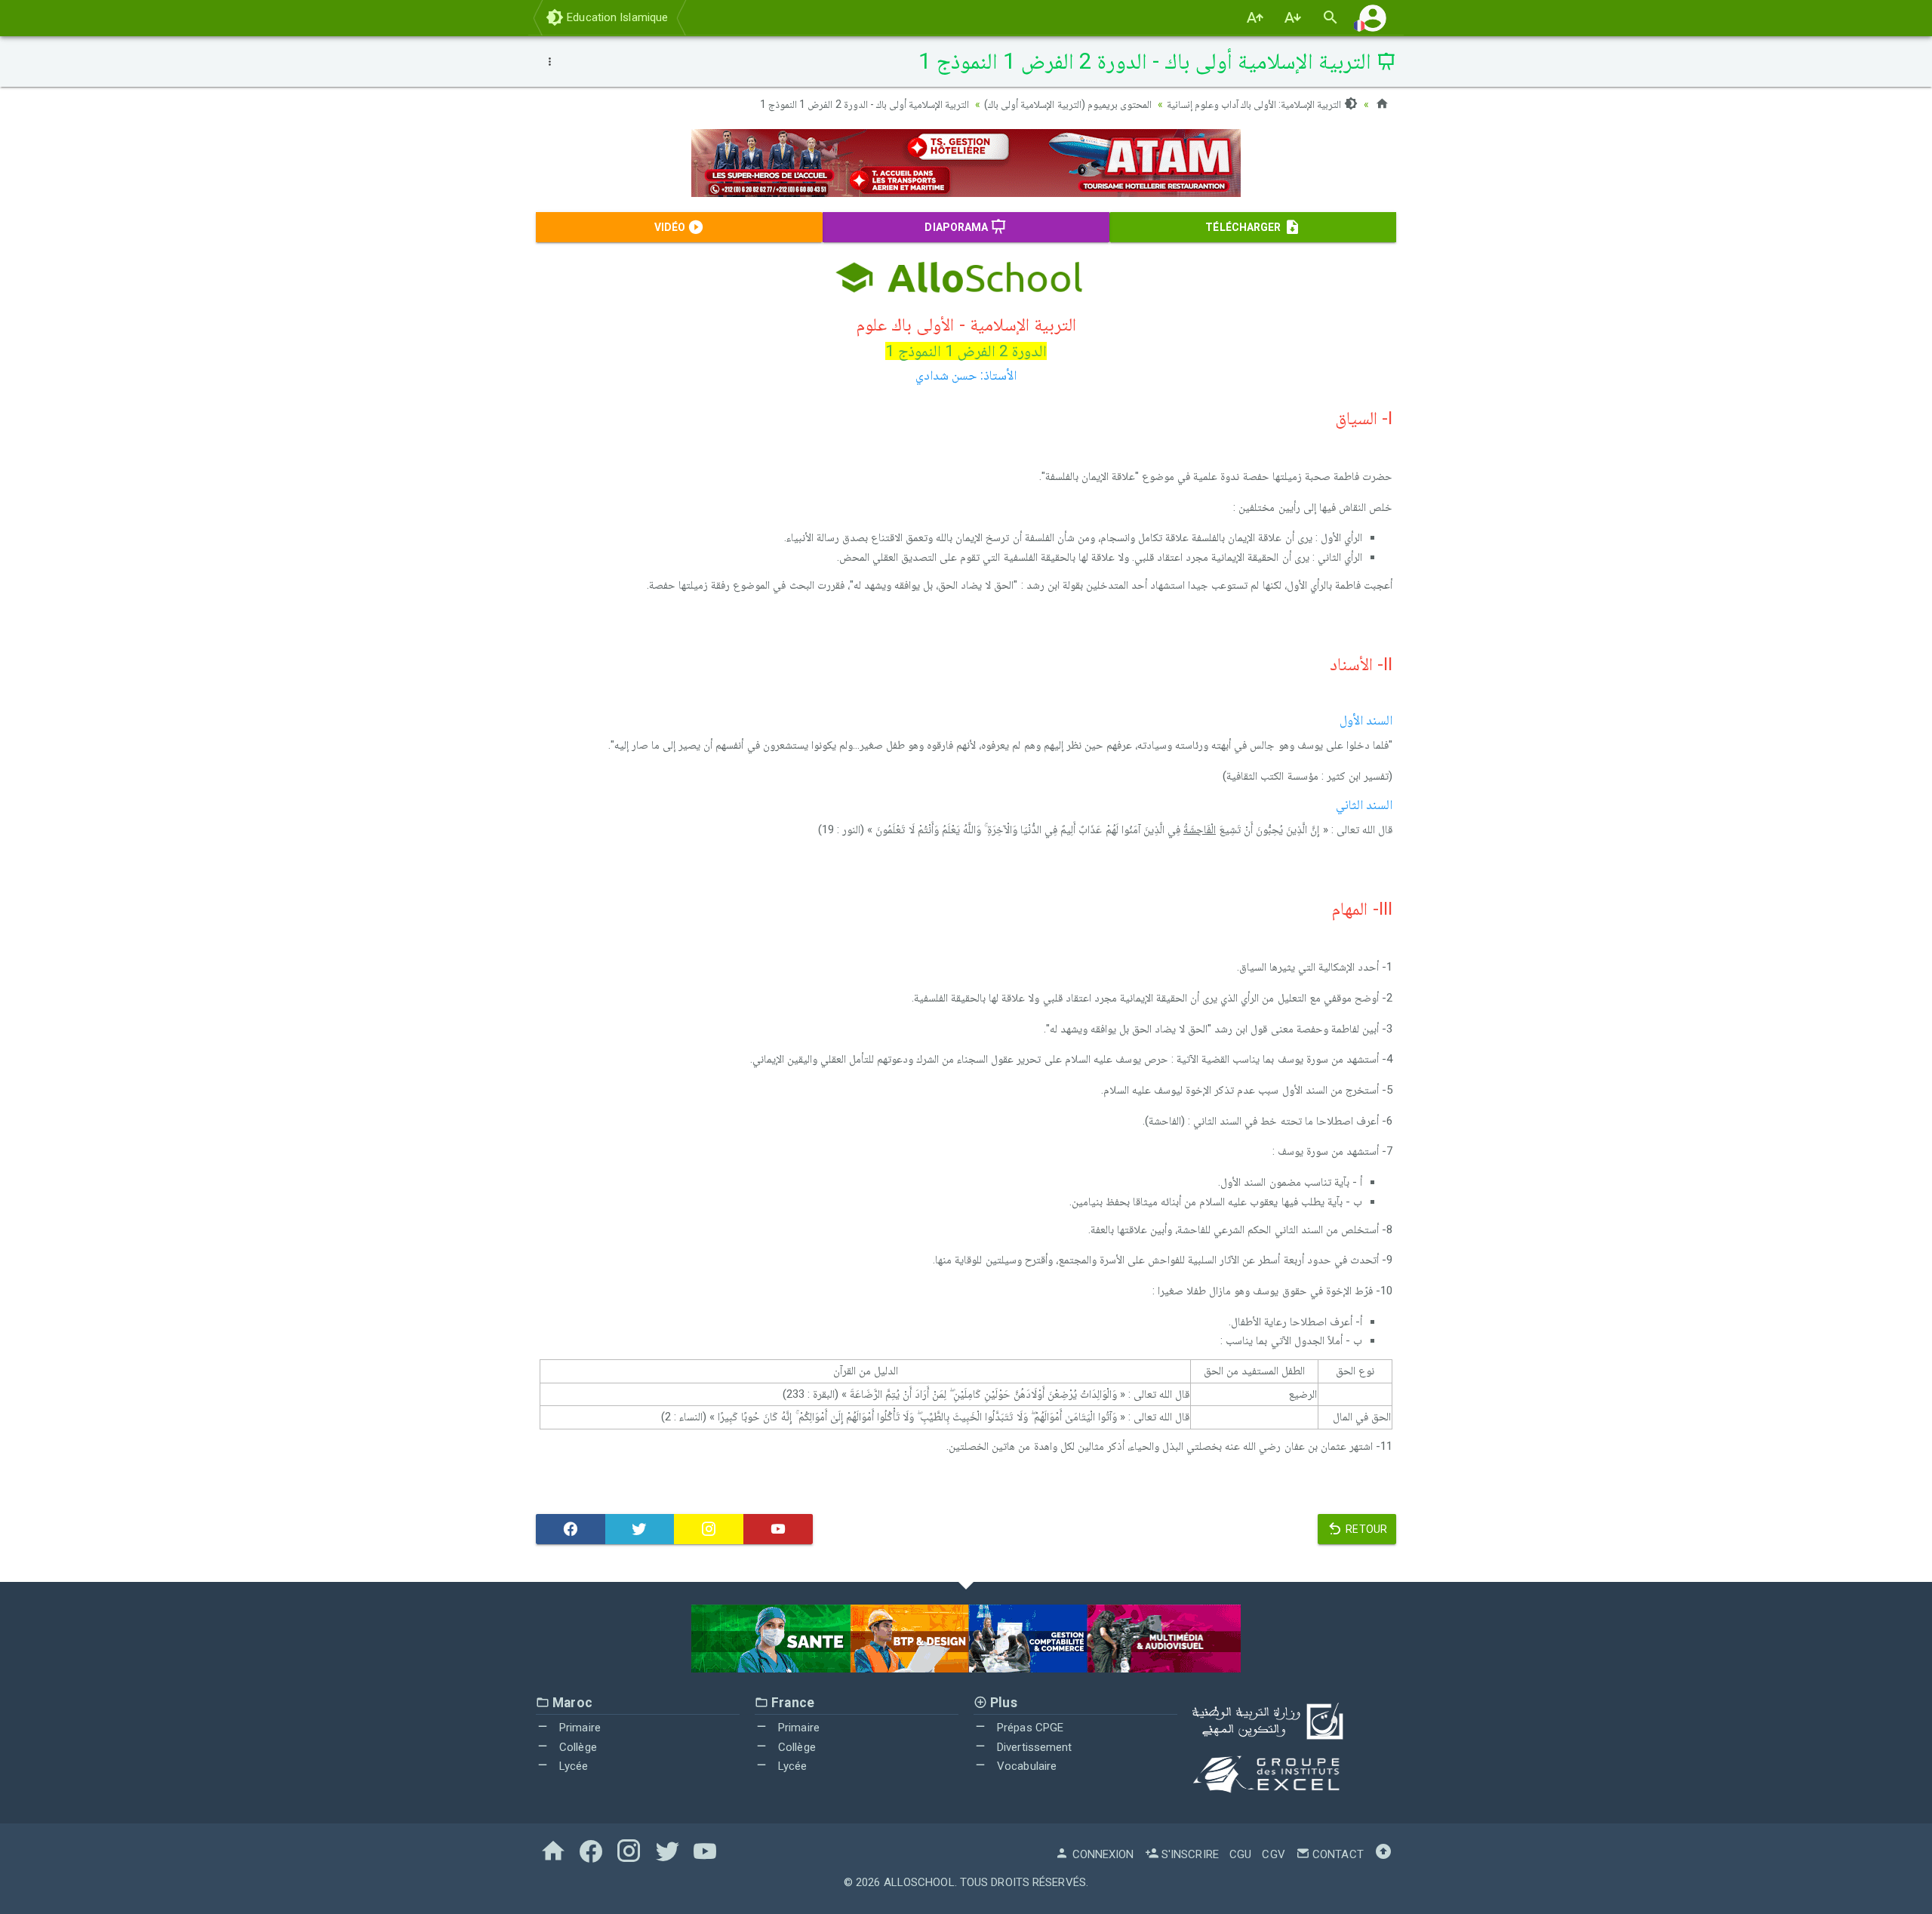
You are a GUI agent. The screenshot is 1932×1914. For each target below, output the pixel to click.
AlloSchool (919, 1882)
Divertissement (1033, 1747)
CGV (1273, 1854)
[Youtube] (778, 1529)
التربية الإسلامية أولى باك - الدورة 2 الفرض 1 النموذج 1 (864, 104)
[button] (1373, 18)
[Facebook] (571, 1529)
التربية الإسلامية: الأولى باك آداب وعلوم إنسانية (1255, 104)
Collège (577, 1747)
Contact (1337, 1854)
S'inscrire (1189, 1854)
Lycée (572, 1766)
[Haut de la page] (1383, 1854)
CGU (1240, 1854)
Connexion (1101, 1854)
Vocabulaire (1025, 1766)
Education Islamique (616, 17)
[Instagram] (709, 1529)
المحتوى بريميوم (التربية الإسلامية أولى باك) (1068, 104)
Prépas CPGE (1029, 1728)
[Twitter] (640, 1529)
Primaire (578, 1728)
